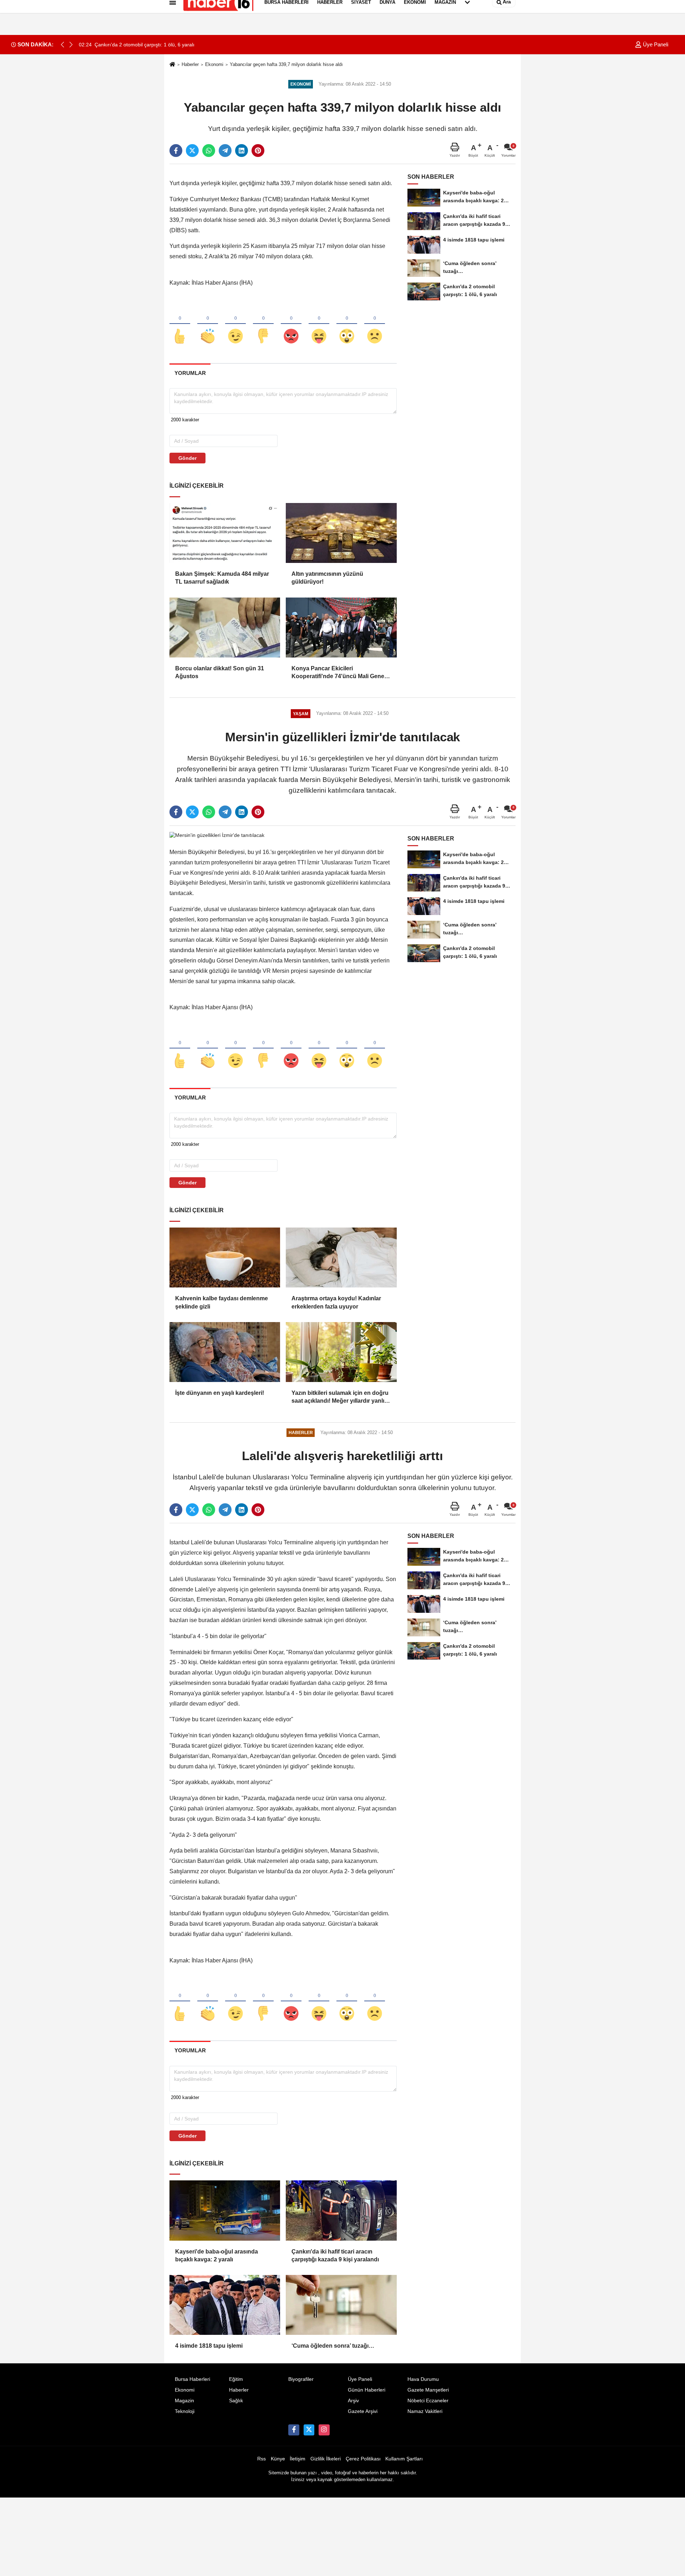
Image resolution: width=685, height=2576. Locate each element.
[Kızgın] (291, 324)
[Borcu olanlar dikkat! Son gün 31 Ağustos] (225, 628)
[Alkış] (208, 324)
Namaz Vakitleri (425, 2411)
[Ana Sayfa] (172, 65)
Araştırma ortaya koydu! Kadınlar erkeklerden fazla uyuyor (336, 1302)
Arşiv (353, 2401)
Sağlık (236, 2401)
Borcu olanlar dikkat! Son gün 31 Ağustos (220, 672)
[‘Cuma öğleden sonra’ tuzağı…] (341, 2305)
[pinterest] (258, 151)
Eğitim (236, 2379)
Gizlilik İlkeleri (326, 2459)
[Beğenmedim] (263, 324)
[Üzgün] (375, 324)
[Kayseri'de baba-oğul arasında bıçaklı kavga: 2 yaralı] (225, 2210)
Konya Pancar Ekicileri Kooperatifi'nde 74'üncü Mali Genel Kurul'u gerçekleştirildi (339, 673)
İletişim (298, 2459)
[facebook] (176, 151)
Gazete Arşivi (363, 2411)
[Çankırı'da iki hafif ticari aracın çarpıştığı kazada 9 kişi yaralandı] (341, 2210)
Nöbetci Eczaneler (428, 2401)
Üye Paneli (655, 44)
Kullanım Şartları (404, 2459)
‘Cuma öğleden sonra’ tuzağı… (333, 2346)
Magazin (184, 2401)
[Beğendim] (180, 324)
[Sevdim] (235, 324)
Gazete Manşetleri (428, 2390)
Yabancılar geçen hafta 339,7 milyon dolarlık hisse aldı (286, 64)
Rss (262, 2459)
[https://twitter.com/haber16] (309, 2430)
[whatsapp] (209, 151)
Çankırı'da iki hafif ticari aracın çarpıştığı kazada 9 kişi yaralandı (335, 2255)
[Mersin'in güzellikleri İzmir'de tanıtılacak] (217, 835)
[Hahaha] (319, 324)
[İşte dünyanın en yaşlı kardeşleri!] (225, 1352)
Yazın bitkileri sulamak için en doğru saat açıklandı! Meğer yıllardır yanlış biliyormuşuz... (340, 1398)
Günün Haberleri (367, 2390)
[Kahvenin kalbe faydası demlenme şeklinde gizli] (225, 1257)
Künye (278, 2459)
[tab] (190, 373)
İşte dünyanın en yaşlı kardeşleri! (220, 1393)
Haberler (190, 64)
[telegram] (225, 151)
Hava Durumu (423, 2379)
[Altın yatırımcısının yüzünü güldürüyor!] (341, 533)
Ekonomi (214, 64)
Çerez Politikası (363, 2459)
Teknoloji (185, 2411)
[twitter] (192, 151)
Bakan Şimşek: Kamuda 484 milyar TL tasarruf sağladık (222, 578)
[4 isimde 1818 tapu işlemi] (225, 2305)
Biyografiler (301, 2379)
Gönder (187, 458)
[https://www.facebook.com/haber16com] (294, 2430)
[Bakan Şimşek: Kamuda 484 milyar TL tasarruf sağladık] (225, 533)
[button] (71, 45)
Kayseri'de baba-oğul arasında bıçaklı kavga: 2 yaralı (217, 2255)
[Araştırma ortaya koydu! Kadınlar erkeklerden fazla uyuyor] (341, 1257)
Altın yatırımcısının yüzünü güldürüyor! (327, 578)
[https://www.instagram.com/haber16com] (324, 2430)
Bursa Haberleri (192, 2379)
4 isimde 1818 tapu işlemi (209, 2346)
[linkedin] (242, 151)
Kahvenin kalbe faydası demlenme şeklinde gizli (222, 1302)
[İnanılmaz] (347, 324)
